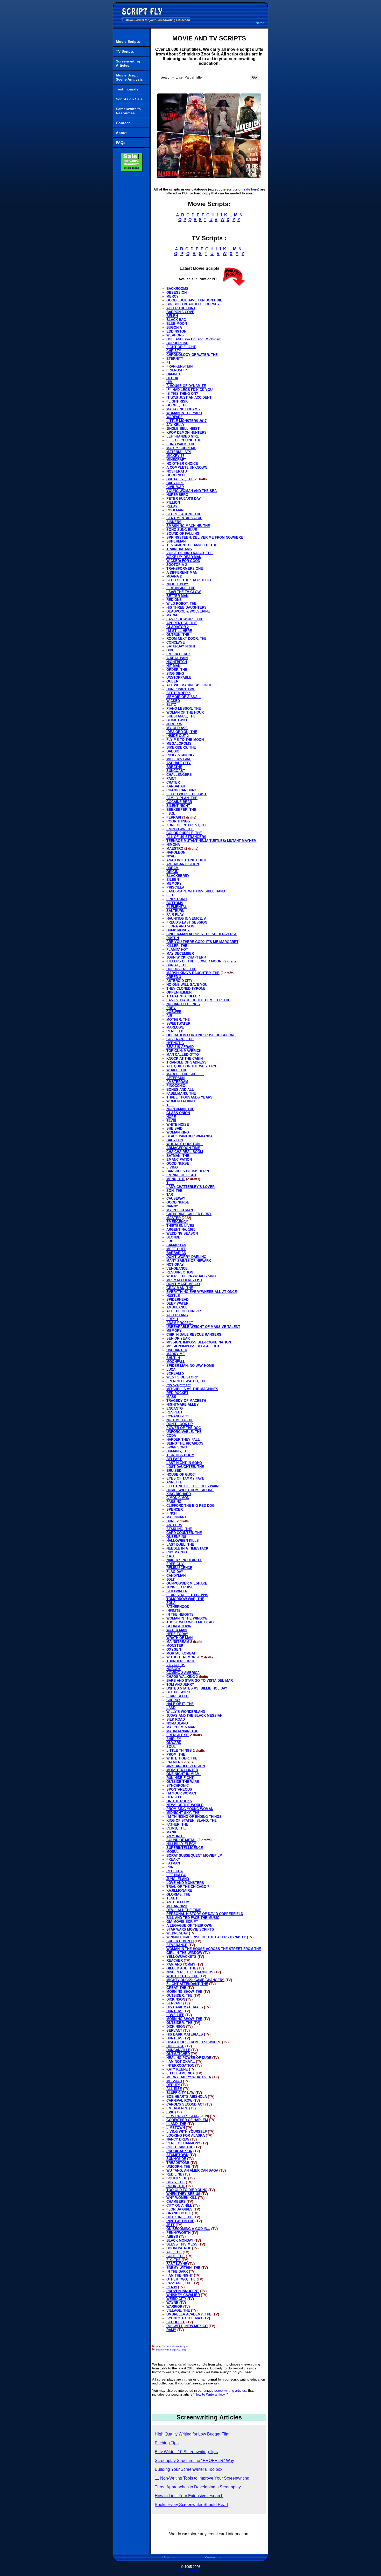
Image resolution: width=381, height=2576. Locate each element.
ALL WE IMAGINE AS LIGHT (189, 685)
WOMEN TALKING (181, 1101)
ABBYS (172, 2237)
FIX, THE (174, 2260)
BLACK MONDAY (180, 2240)
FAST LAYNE (177, 2264)
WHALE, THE (177, 1070)
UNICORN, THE (178, 2167)
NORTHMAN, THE (180, 1109)
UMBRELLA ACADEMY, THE (189, 2314)
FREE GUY (175, 1564)
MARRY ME (176, 1354)
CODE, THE (176, 2256)
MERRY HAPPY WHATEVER (189, 2077)
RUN (170, 1867)
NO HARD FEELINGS (183, 1004)
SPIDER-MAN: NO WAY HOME (190, 1366)
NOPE (171, 1117)
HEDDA (172, 378)
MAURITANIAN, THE (182, 1731)
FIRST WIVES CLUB (182, 2116)
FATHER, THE (177, 1824)
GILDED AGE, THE (181, 1968)
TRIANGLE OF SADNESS (186, 1062)
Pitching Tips (167, 2443)
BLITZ (171, 705)
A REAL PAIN (177, 658)
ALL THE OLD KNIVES (184, 1311)
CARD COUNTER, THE (184, 1533)
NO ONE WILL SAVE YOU (187, 985)
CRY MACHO (177, 1552)
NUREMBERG (177, 495)
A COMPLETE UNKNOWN (187, 467)
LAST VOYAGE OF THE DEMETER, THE (198, 1000)
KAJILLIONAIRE (179, 1891)
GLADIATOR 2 (178, 627)
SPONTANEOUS (179, 1789)
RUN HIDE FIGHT (180, 1778)
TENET (172, 1898)
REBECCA (175, 1871)
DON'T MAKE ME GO (183, 1284)
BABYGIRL (175, 483)
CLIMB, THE (176, 1828)
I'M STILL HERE (179, 631)
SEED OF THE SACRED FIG (189, 580)
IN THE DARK (177, 2272)
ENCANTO (175, 1408)
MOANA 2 (174, 576)
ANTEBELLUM (178, 1902)
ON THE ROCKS (179, 1801)
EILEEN (173, 880)
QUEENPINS (176, 1537)
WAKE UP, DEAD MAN (184, 557)
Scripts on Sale (129, 99)
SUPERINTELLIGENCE (185, 1848)
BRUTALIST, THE (180, 479)
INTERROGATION (180, 2065)
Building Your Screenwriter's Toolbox (189, 2469)
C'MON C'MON (178, 1498)
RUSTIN (173, 938)
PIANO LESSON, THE (184, 709)
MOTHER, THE (178, 1020)
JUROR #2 (174, 724)
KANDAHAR (176, 786)
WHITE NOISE (178, 1125)
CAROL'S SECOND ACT (185, 2104)
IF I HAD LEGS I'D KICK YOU (189, 390)
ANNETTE (174, 1482)
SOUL (171, 1747)
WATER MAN (177, 1630)
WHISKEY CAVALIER (183, 2295)
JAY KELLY (175, 425)
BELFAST (174, 1459)
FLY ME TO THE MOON (185, 740)
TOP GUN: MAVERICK (184, 1051)
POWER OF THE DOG (184, 1428)
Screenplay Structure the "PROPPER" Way (194, 2461)
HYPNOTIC (175, 1043)
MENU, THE (176, 1179)
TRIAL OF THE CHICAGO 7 (188, 1887)
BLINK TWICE (177, 720)
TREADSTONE (178, 2163)
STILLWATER (177, 1591)
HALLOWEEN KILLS (183, 1541)
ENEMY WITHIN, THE (183, 2268)
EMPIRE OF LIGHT (181, 1175)
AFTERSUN (175, 1078)
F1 (168, 363)
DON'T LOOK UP (180, 1424)
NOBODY (174, 1669)
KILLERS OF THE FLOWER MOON (194, 961)
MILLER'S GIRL (179, 759)
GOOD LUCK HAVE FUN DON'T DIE (194, 300)
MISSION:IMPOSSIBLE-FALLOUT (193, 1346)
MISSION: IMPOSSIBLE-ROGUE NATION (199, 1342)
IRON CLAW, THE (180, 829)
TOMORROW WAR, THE (185, 1599)
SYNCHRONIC (178, 1786)
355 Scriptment (178, 1385)
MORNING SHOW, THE (184, 1992)
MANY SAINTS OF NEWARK (189, 1261)
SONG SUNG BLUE (182, 530)
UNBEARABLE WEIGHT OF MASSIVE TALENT (203, 1327)
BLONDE (173, 1237)
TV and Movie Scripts (175, 2346)
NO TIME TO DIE (180, 1420)
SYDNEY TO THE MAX (184, 2318)
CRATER (173, 782)
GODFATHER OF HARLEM (187, 2120)
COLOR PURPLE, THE (184, 833)
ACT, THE (174, 2252)
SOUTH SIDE (177, 2178)
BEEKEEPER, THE (181, 810)
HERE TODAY (177, 1634)
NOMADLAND (177, 1723)
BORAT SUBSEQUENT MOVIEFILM (194, 1856)
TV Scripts (125, 51)
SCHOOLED (176, 2322)
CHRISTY (174, 351)
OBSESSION (177, 293)
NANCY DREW (178, 2139)
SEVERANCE (177, 1945)
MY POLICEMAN (180, 1210)
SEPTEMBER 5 (178, 693)
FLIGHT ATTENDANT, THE (187, 1984)
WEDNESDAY (177, 1933)
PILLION (173, 502)
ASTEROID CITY (179, 981)
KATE (171, 1556)
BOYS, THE (176, 2182)
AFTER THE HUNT (181, 308)
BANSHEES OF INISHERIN (188, 1171)
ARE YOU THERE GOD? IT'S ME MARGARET (202, 942)
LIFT (170, 895)
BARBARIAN (176, 1253)
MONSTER (175, 1646)
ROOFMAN (175, 510)
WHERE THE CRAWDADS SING (191, 1276)
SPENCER (175, 1509)
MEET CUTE (176, 1249)
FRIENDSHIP (177, 370)
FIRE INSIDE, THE (181, 588)
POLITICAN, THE (180, 2147)
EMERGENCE (177, 2108)
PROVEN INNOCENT (183, 2291)
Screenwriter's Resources (128, 111)
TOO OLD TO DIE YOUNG (187, 2190)
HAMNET (174, 374)
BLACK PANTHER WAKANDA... (191, 1136)
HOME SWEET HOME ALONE (190, 1490)
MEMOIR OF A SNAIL (184, 697)
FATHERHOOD (178, 1607)
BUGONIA (174, 328)
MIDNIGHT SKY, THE (183, 1813)
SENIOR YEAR (178, 1338)
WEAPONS (175, 335)
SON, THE (174, 1191)
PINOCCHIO (176, 1086)
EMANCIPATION (179, 1160)
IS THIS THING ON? (182, 394)
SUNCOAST (176, 771)
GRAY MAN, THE (180, 1288)
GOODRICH (175, 475)
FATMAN (173, 1863)
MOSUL (172, 1852)
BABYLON (175, 1140)
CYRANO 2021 (178, 1416)
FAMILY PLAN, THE (182, 798)
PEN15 (172, 2287)
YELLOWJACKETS (181, 1957)
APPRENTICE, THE (182, 623)
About (121, 133)
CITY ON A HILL (179, 2205)
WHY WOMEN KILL (182, 2198)
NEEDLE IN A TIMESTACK (187, 1548)
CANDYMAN (176, 1576)
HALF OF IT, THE (180, 1704)
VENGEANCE (177, 1268)
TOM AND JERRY (180, 1684)
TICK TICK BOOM (180, 1455)
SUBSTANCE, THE (181, 716)
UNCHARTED (177, 1350)
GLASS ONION (178, 1113)
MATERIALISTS (179, 452)
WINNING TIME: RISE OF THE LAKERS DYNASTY (206, 1937)
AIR (169, 1016)
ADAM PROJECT (180, 1323)
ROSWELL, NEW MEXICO (187, 2326)
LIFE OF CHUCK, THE (184, 440)
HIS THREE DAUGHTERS (186, 607)
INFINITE (174, 1611)
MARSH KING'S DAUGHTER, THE (193, 973)
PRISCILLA (175, 887)
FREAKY (173, 1859)
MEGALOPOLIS (179, 744)
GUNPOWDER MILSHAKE (187, 1583)
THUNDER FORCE (181, 1661)
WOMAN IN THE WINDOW (187, 1618)
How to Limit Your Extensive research (189, 2496)
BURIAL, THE (177, 965)
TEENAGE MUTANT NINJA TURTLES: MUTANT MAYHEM (211, 841)
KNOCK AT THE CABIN (185, 1058)
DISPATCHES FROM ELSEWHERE (194, 2042)
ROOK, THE (176, 2186)
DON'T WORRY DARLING (186, 1257)
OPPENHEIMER (179, 992)
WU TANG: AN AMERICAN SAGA (192, 2170)
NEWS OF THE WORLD (185, 1805)
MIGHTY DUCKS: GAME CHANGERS (195, 1980)
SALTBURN (175, 911)
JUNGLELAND (178, 1879)
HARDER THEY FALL (183, 1440)
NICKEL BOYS (178, 584)
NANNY (172, 1206)
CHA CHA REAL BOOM (185, 1152)
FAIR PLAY (175, 915)
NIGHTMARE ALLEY (183, 1405)
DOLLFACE (175, 2046)
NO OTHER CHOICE (182, 464)
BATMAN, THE (178, 1156)
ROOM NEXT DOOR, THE (186, 639)
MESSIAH (174, 2081)
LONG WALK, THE (181, 444)
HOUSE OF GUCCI (181, 1474)
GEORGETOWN (179, 1626)
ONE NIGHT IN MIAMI (184, 1774)
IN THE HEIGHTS (180, 1614)
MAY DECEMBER (180, 953)
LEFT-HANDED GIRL (183, 436)
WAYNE (172, 2303)
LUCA (171, 1370)
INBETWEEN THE (180, 2221)
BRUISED (174, 1471)
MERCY (172, 296)
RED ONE (174, 600)
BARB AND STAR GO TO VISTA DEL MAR (200, 1681)
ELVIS (171, 1121)
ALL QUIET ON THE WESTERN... (193, 1066)
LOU (170, 1241)
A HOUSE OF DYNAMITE (186, 386)
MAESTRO (175, 849)
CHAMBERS (176, 2202)
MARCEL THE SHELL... (185, 1074)
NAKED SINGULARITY (184, 1560)
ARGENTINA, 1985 (181, 1230)
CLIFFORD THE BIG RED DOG (190, 1506)
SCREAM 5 (175, 1373)
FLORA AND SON (180, 926)
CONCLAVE (176, 642)
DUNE (171, 1521)
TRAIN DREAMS (179, 549)
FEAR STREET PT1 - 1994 (187, 1595)
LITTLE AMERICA (181, 2073)
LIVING (172, 1167)
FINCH (171, 1513)
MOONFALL (176, 1362)
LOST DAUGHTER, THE (185, 1467)
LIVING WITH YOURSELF (187, 2132)
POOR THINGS (178, 821)
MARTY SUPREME (181, 448)
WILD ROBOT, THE (181, 604)
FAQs (121, 143)
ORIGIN (172, 872)
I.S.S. (171, 814)
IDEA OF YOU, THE (182, 732)
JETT (171, 2225)
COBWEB (174, 1012)
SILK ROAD (176, 1719)
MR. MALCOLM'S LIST (184, 1280)
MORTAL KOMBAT (181, 1653)
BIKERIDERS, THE (181, 747)
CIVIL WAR (175, 487)
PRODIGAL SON (179, 2151)
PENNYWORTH (178, 2233)
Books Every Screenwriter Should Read (191, 2505)
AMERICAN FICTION (183, 864)
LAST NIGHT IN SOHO (184, 1463)
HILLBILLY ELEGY (181, 1844)
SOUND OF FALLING (183, 534)
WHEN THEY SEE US (183, 2194)
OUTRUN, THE (178, 635)
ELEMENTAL (177, 907)
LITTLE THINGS (179, 1751)
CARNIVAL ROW (179, 2100)
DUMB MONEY (178, 930)
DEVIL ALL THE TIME (184, 1910)
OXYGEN (174, 1649)
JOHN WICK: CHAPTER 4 (186, 957)
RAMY (171, 2330)
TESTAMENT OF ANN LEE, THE (192, 545)
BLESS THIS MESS (182, 2244)
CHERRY (173, 1700)
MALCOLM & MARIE (183, 1727)
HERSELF (174, 1797)
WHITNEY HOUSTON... (185, 1144)
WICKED (173, 701)
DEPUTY (173, 2085)
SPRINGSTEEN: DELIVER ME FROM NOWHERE (205, 537)
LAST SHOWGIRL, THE (185, 619)
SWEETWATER (178, 1023)
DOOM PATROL (179, 2248)
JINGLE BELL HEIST (183, 429)
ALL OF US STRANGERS (186, 837)
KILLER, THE (177, 946)
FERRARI (174, 817)
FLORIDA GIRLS (179, 2209)
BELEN (172, 316)
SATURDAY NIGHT (181, 646)
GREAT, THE (176, 1988)
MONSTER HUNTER (182, 1770)
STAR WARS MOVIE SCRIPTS (190, 1929)
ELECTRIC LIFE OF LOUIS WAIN (192, 1486)
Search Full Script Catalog (171, 2350)
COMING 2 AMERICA (183, 1673)
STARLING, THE (179, 1529)
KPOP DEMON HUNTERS (186, 432)
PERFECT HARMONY (183, 2143)
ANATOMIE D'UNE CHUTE (187, 860)
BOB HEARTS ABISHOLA (187, 2097)
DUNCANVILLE (178, 2050)
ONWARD (174, 1743)
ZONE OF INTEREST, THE (187, 825)
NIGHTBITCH (177, 662)
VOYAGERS (176, 1665)
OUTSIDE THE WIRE (183, 1782)
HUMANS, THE (178, 1451)
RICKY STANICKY (181, 755)
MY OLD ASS (177, 728)
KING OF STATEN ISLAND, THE (192, 1821)
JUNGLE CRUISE (180, 1587)
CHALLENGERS (179, 775)
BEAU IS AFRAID (180, 1047)
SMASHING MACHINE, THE (188, 526)
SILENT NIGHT (178, 806)
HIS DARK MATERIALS (185, 2007)
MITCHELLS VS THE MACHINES (192, 1389)
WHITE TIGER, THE (182, 1758)
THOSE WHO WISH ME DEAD (190, 1622)
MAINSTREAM (178, 1642)
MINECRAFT (176, 460)
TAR (170, 1195)
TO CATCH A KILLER (183, 996)
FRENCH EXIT (178, 1735)
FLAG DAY (175, 1572)
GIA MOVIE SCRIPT (182, 1922)
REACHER (175, 1961)
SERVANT (174, 2003)
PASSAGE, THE (179, 2283)
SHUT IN (173, 1358)
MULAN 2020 (177, 1906)
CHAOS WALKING (181, 1677)
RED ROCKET (177, 1393)
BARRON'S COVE (180, 312)
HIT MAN (173, 666)
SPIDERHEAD (177, 1300)
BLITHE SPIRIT (179, 1692)
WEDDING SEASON (182, 1233)
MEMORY (174, 884)
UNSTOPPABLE (179, 677)
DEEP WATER (177, 1303)
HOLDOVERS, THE (181, 969)
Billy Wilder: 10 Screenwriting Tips (186, 2452)
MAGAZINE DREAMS (183, 409)
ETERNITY (175, 359)
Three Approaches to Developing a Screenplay (198, 2487)
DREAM (172, 868)
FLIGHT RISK (177, 401)
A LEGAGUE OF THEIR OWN (189, 1926)
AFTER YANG (177, 1315)
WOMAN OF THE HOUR (185, 712)
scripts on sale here (242, 189)
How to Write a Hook (210, 2394)
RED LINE (174, 2174)
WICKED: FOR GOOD (183, 561)
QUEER (172, 681)
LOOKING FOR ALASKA (186, 2135)
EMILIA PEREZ (178, 654)
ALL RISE (174, 2089)
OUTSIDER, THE (179, 1996)
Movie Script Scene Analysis (129, 77)
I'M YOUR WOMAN (181, 1793)
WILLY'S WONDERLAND (186, 1712)
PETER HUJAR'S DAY (184, 499)
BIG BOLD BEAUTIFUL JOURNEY (193, 304)
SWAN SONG (177, 1447)
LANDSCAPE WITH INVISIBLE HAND (196, 891)
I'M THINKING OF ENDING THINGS (194, 1817)
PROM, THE (176, 1754)
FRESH (172, 1319)
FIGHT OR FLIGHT (181, 347)
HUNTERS (174, 2011)
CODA (171, 1436)
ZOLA (171, 1603)
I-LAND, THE (176, 2124)
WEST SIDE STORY (182, 1377)
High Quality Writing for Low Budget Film (192, 2434)
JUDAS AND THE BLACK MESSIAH (194, 1716)
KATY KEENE (177, 2069)
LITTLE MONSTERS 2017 (186, 421)
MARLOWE (175, 1027)
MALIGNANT (176, 1517)
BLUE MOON (177, 324)
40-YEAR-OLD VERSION (186, 1766)
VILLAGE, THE (178, 2310)
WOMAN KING (178, 1132)
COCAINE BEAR (179, 802)
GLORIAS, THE (178, 1894)
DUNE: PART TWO (181, 689)
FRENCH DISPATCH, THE (186, 1381)
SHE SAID (174, 1128)
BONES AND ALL (180, 1090)
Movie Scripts (128, 41)
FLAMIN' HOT (177, 950)
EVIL (170, 2112)
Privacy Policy (190, 2571)
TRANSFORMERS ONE (185, 569)
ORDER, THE (177, 670)
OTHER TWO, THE (181, 2279)
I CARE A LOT (178, 1696)
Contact (123, 123)
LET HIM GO (176, 1875)
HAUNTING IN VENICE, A (186, 919)
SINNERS (174, 522)
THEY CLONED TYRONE (186, 988)
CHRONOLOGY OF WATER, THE (192, 355)
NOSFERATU (177, 471)
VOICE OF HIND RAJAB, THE (190, 553)
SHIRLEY (174, 1739)
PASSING (174, 1502)
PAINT (171, 779)
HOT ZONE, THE (179, 2217)
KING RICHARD (179, 1494)
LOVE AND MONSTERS (185, 1883)
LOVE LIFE (175, 2015)
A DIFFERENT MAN (182, 572)
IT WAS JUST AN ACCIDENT (189, 397)
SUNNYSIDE (176, 2159)
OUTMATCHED (178, 2054)
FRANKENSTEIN (179, 366)
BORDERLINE (177, 343)
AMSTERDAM (177, 1082)
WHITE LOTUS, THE (182, 1976)
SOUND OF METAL (181, 1840)
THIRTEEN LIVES (180, 1226)
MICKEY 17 (175, 456)
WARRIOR (174, 2307)
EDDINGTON (176, 331)
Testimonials (127, 89)
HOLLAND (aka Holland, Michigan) (194, 339)
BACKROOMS (177, 289)
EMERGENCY (177, 1222)
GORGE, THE (177, 405)
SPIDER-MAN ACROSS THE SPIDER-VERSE (202, 934)
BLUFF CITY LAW (180, 2093)
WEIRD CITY (176, 2299)
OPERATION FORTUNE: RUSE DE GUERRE (201, 1035)
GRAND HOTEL (179, 2213)
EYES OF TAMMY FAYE (185, 1478)
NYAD (171, 856)
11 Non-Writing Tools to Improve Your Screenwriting (202, 2478)
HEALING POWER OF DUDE (189, 2058)
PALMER (173, 1762)
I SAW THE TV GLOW (184, 592)
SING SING (175, 674)
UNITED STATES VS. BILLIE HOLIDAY (197, 1688)
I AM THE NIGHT (180, 2275)
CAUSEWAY (176, 1198)
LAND (171, 1708)
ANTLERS (174, 1525)
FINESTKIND (177, 899)
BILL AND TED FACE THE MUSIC (193, 1918)
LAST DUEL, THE (180, 1544)
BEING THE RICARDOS (185, 1443)
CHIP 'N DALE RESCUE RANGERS (194, 1335)
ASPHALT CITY (179, 763)
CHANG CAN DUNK (182, 790)
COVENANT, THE (180, 1039)
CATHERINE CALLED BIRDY (189, 1214)
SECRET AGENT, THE (184, 514)
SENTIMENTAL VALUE (184, 518)
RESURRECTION (180, 1272)
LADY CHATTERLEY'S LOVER (190, 1187)
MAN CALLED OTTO (183, 1055)
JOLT (171, 1579)
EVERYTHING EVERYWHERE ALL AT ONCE (202, 1292)
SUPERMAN (176, 541)
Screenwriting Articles (128, 63)
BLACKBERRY (178, 876)
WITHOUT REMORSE (183, 1657)
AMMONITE (176, 1836)
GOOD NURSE (178, 1163)
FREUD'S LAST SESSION (187, 922)
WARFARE (175, 417)
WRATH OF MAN (179, 1638)
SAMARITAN (176, 1245)
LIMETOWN (176, 2128)
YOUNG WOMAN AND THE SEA (192, 491)
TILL (170, 1105)
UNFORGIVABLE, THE (184, 1432)
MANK (171, 1832)
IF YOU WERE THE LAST (186, 794)
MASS (171, 1397)
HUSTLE (173, 1296)
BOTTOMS (175, 903)
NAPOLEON (176, 852)
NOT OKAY (175, 1265)
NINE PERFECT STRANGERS (190, 1972)
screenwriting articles (230, 2391)
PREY (171, 1008)
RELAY (172, 506)
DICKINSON (176, 1999)
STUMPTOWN (177, 2155)
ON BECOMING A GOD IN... (188, 2229)
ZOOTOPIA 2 (177, 565)
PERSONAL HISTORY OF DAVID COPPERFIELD (205, 1914)
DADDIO (173, 751)
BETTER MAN (177, 596)
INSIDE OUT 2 (178, 736)
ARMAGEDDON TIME (183, 1148)
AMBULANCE (177, 1307)
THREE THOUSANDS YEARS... (191, 1097)
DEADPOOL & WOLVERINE (188, 611)
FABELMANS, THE (181, 1093)
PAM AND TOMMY (181, 1964)
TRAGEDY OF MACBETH (186, 1401)
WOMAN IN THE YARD (184, 413)
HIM (170, 382)
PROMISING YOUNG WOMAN (190, 1809)
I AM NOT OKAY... (181, 2062)
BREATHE (174, 767)
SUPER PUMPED (180, 1941)
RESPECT (174, 1412)
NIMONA (173, 845)
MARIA (172, 615)
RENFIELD (175, 1031)
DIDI (170, 650)
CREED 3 (174, 977)
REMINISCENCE (179, 1568)
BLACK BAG (176, 320)
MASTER (174, 1218)
